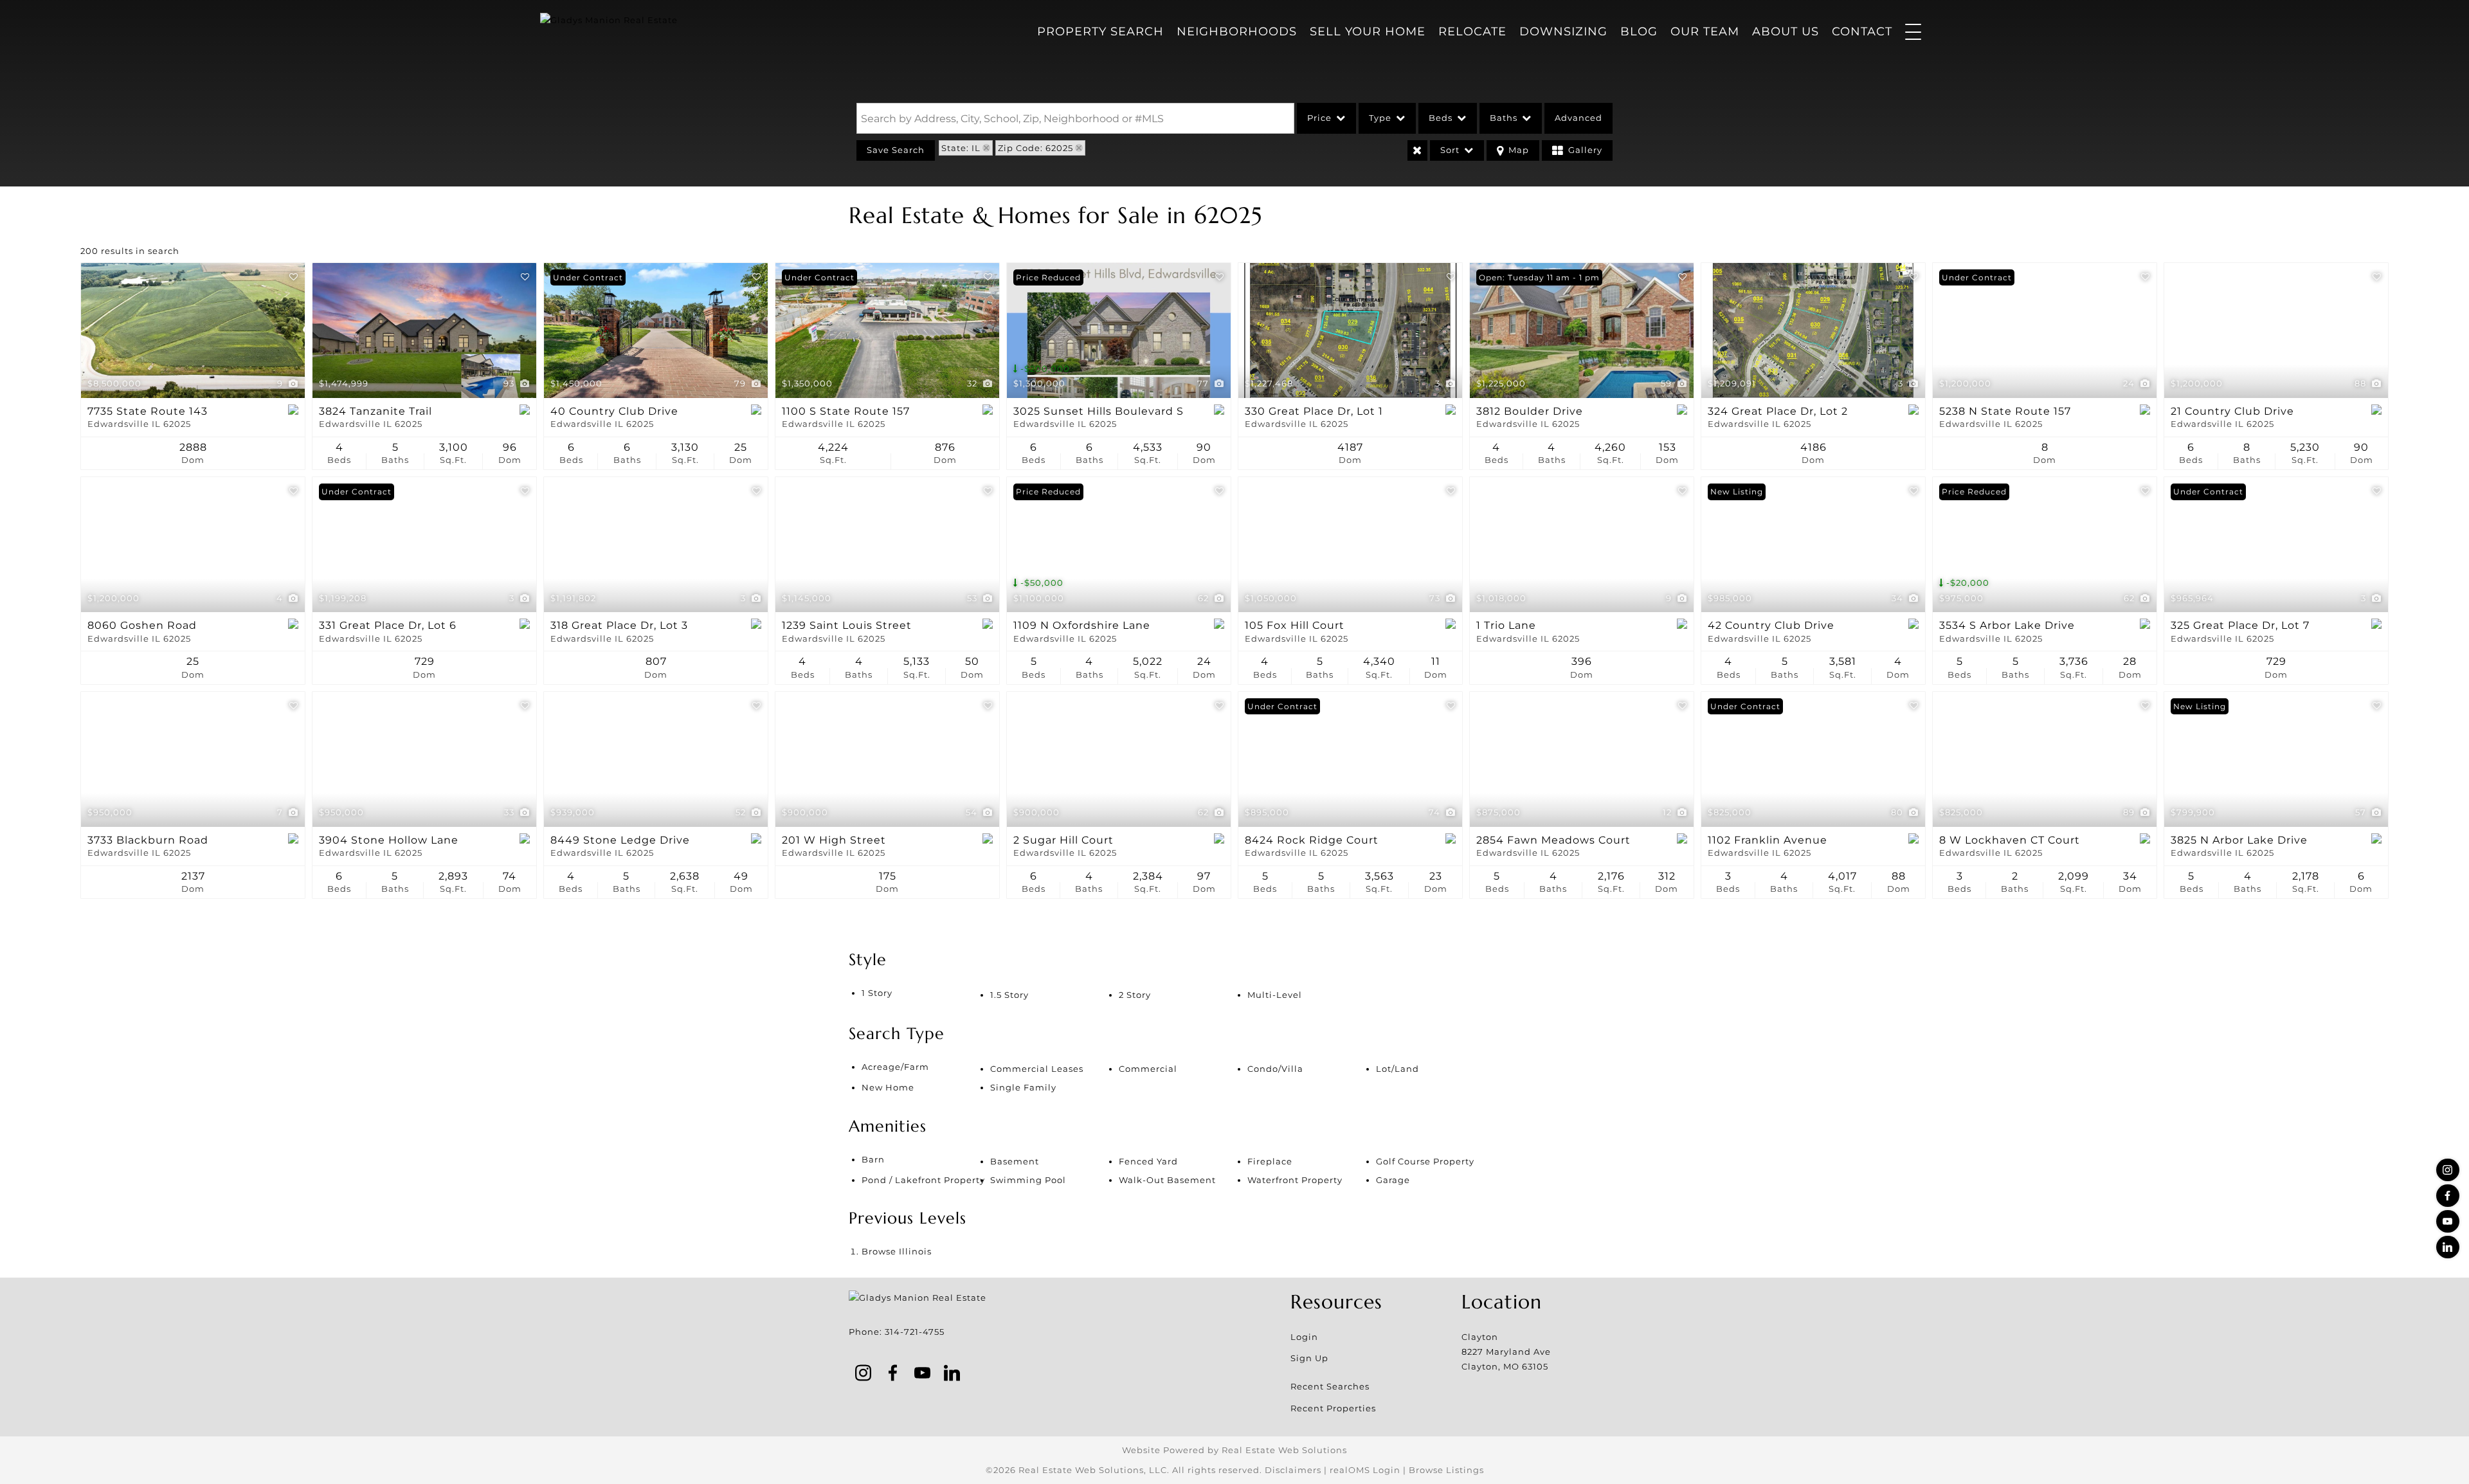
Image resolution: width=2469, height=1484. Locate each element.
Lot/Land (1397, 1069)
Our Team (1705, 32)
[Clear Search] (1417, 150)
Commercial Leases (1037, 1069)
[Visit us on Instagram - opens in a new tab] (2448, 1170)
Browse (897, 1251)
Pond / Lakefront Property (923, 1180)
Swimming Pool (1028, 1180)
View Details (193, 330)
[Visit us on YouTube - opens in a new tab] (2448, 1221)
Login (1304, 1337)
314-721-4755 (915, 1332)
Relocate (1472, 32)
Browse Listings (1446, 1470)
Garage (1393, 1180)
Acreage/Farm (895, 1067)
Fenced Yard (1148, 1161)
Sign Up (1309, 1358)
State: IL (961, 148)
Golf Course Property (1425, 1161)
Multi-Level (1275, 995)
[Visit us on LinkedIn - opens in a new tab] (2448, 1247)
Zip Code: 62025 (1036, 148)
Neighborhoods (1237, 32)
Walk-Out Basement (1167, 1180)
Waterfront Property (1295, 1180)
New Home (888, 1087)
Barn (873, 1159)
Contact (1862, 32)
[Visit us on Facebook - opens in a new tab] (2448, 1196)
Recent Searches (1330, 1386)
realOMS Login (1365, 1470)
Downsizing (1563, 32)
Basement (1015, 1161)
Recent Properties (1333, 1408)
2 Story (1135, 995)
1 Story (877, 993)
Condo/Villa (1275, 1069)
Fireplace (1270, 1161)
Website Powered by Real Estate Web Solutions (1234, 1450)
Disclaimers (1293, 1470)
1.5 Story (1009, 995)
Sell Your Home (1368, 32)
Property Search (1100, 32)
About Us (1786, 32)
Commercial (1148, 1069)
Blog (1639, 32)
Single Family (1023, 1087)
